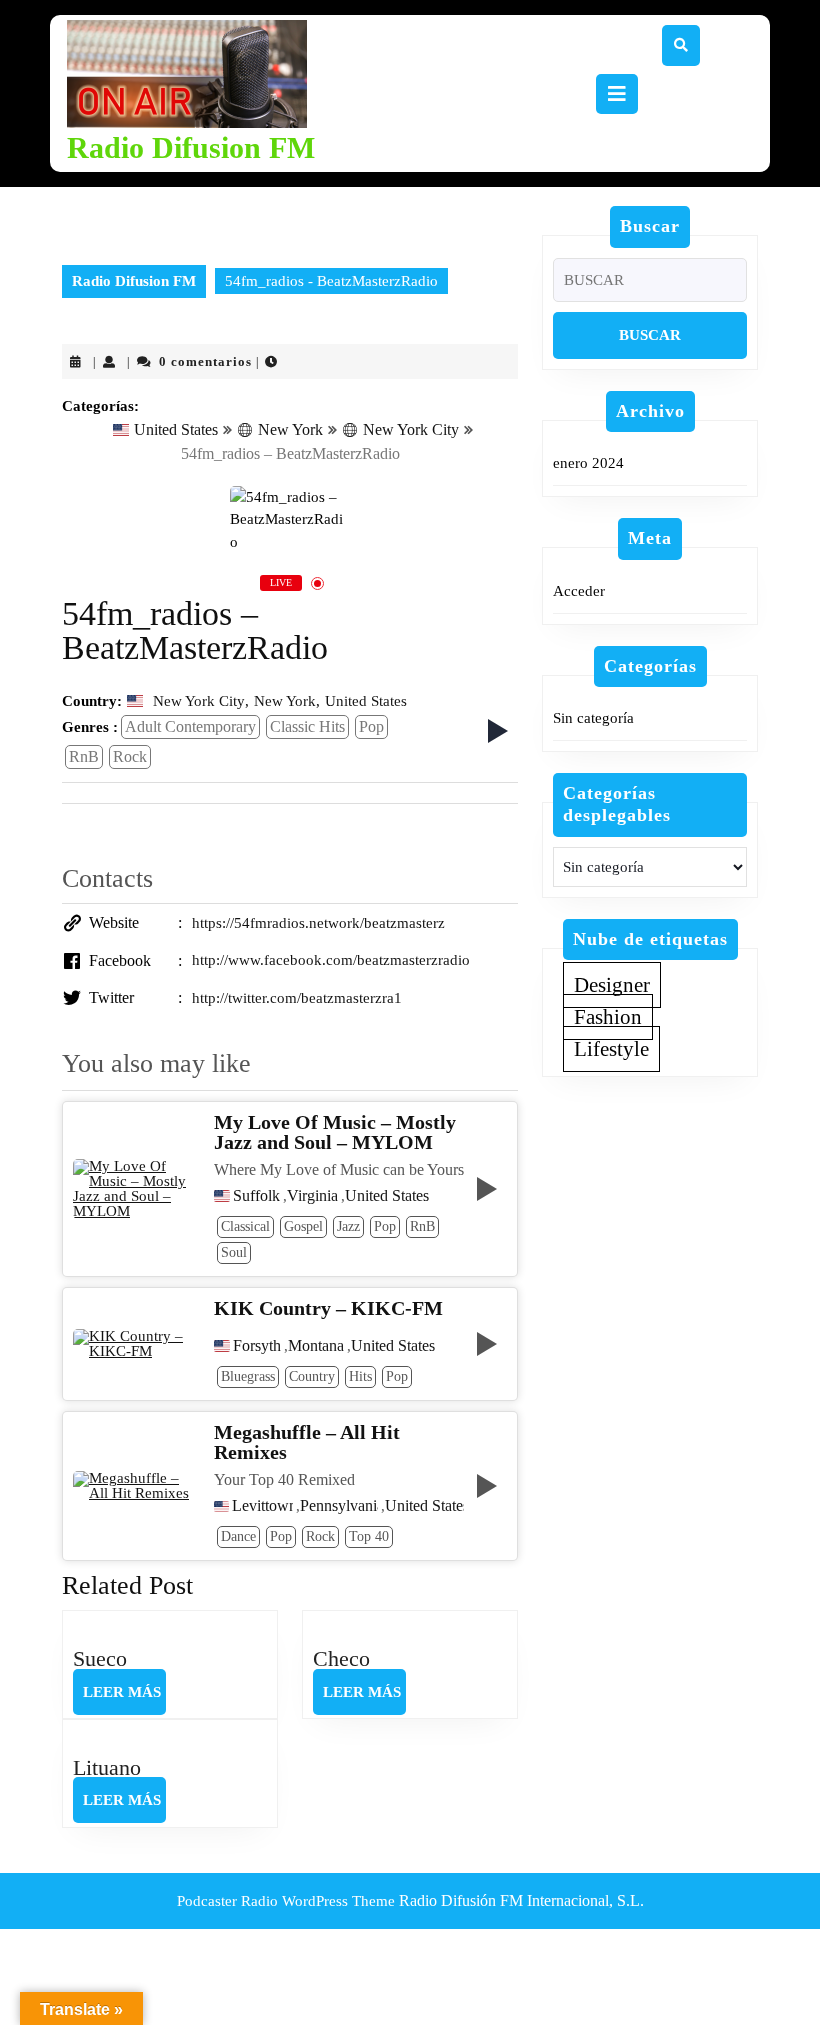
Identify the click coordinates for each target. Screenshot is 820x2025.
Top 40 (369, 1536)
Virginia (312, 1196)
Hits (360, 1376)
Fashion (608, 1017)
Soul (234, 1252)
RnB (84, 756)
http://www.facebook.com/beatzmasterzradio (331, 960)
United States (176, 429)
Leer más (124, 1699)
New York (290, 429)
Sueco (100, 1658)
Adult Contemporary (190, 726)
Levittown (262, 1506)
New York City (411, 429)
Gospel (303, 1226)
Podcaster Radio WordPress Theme (286, 1901)
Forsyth (257, 1346)
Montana (316, 1346)
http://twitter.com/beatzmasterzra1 (297, 998)
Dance (238, 1536)
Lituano (107, 1767)
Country (312, 1376)
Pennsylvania (339, 1506)
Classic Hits (307, 726)
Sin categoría (593, 718)
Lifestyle (611, 1049)
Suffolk (256, 1196)
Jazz (348, 1226)
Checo (341, 1658)
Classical (245, 1226)
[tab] (617, 94)
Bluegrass (248, 1376)
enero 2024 (588, 463)
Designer (612, 985)
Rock (130, 756)
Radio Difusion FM (191, 147)
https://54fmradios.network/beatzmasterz (318, 923)
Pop (371, 726)
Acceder (579, 591)
